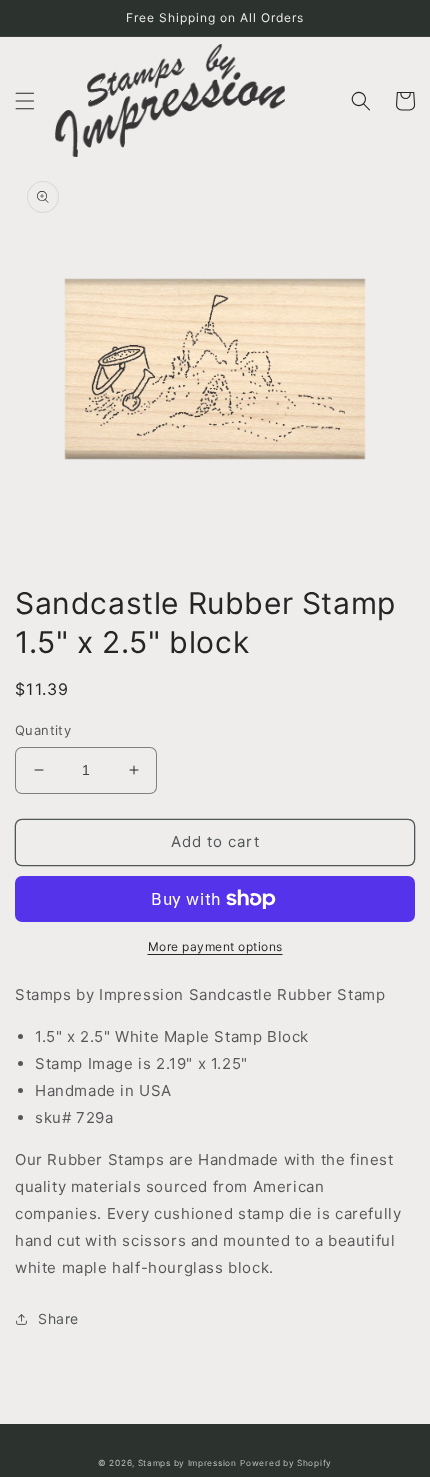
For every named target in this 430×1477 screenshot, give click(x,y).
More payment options (215, 946)
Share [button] (58, 1318)
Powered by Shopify (286, 1463)
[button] (25, 101)
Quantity (43, 730)
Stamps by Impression (187, 1463)
